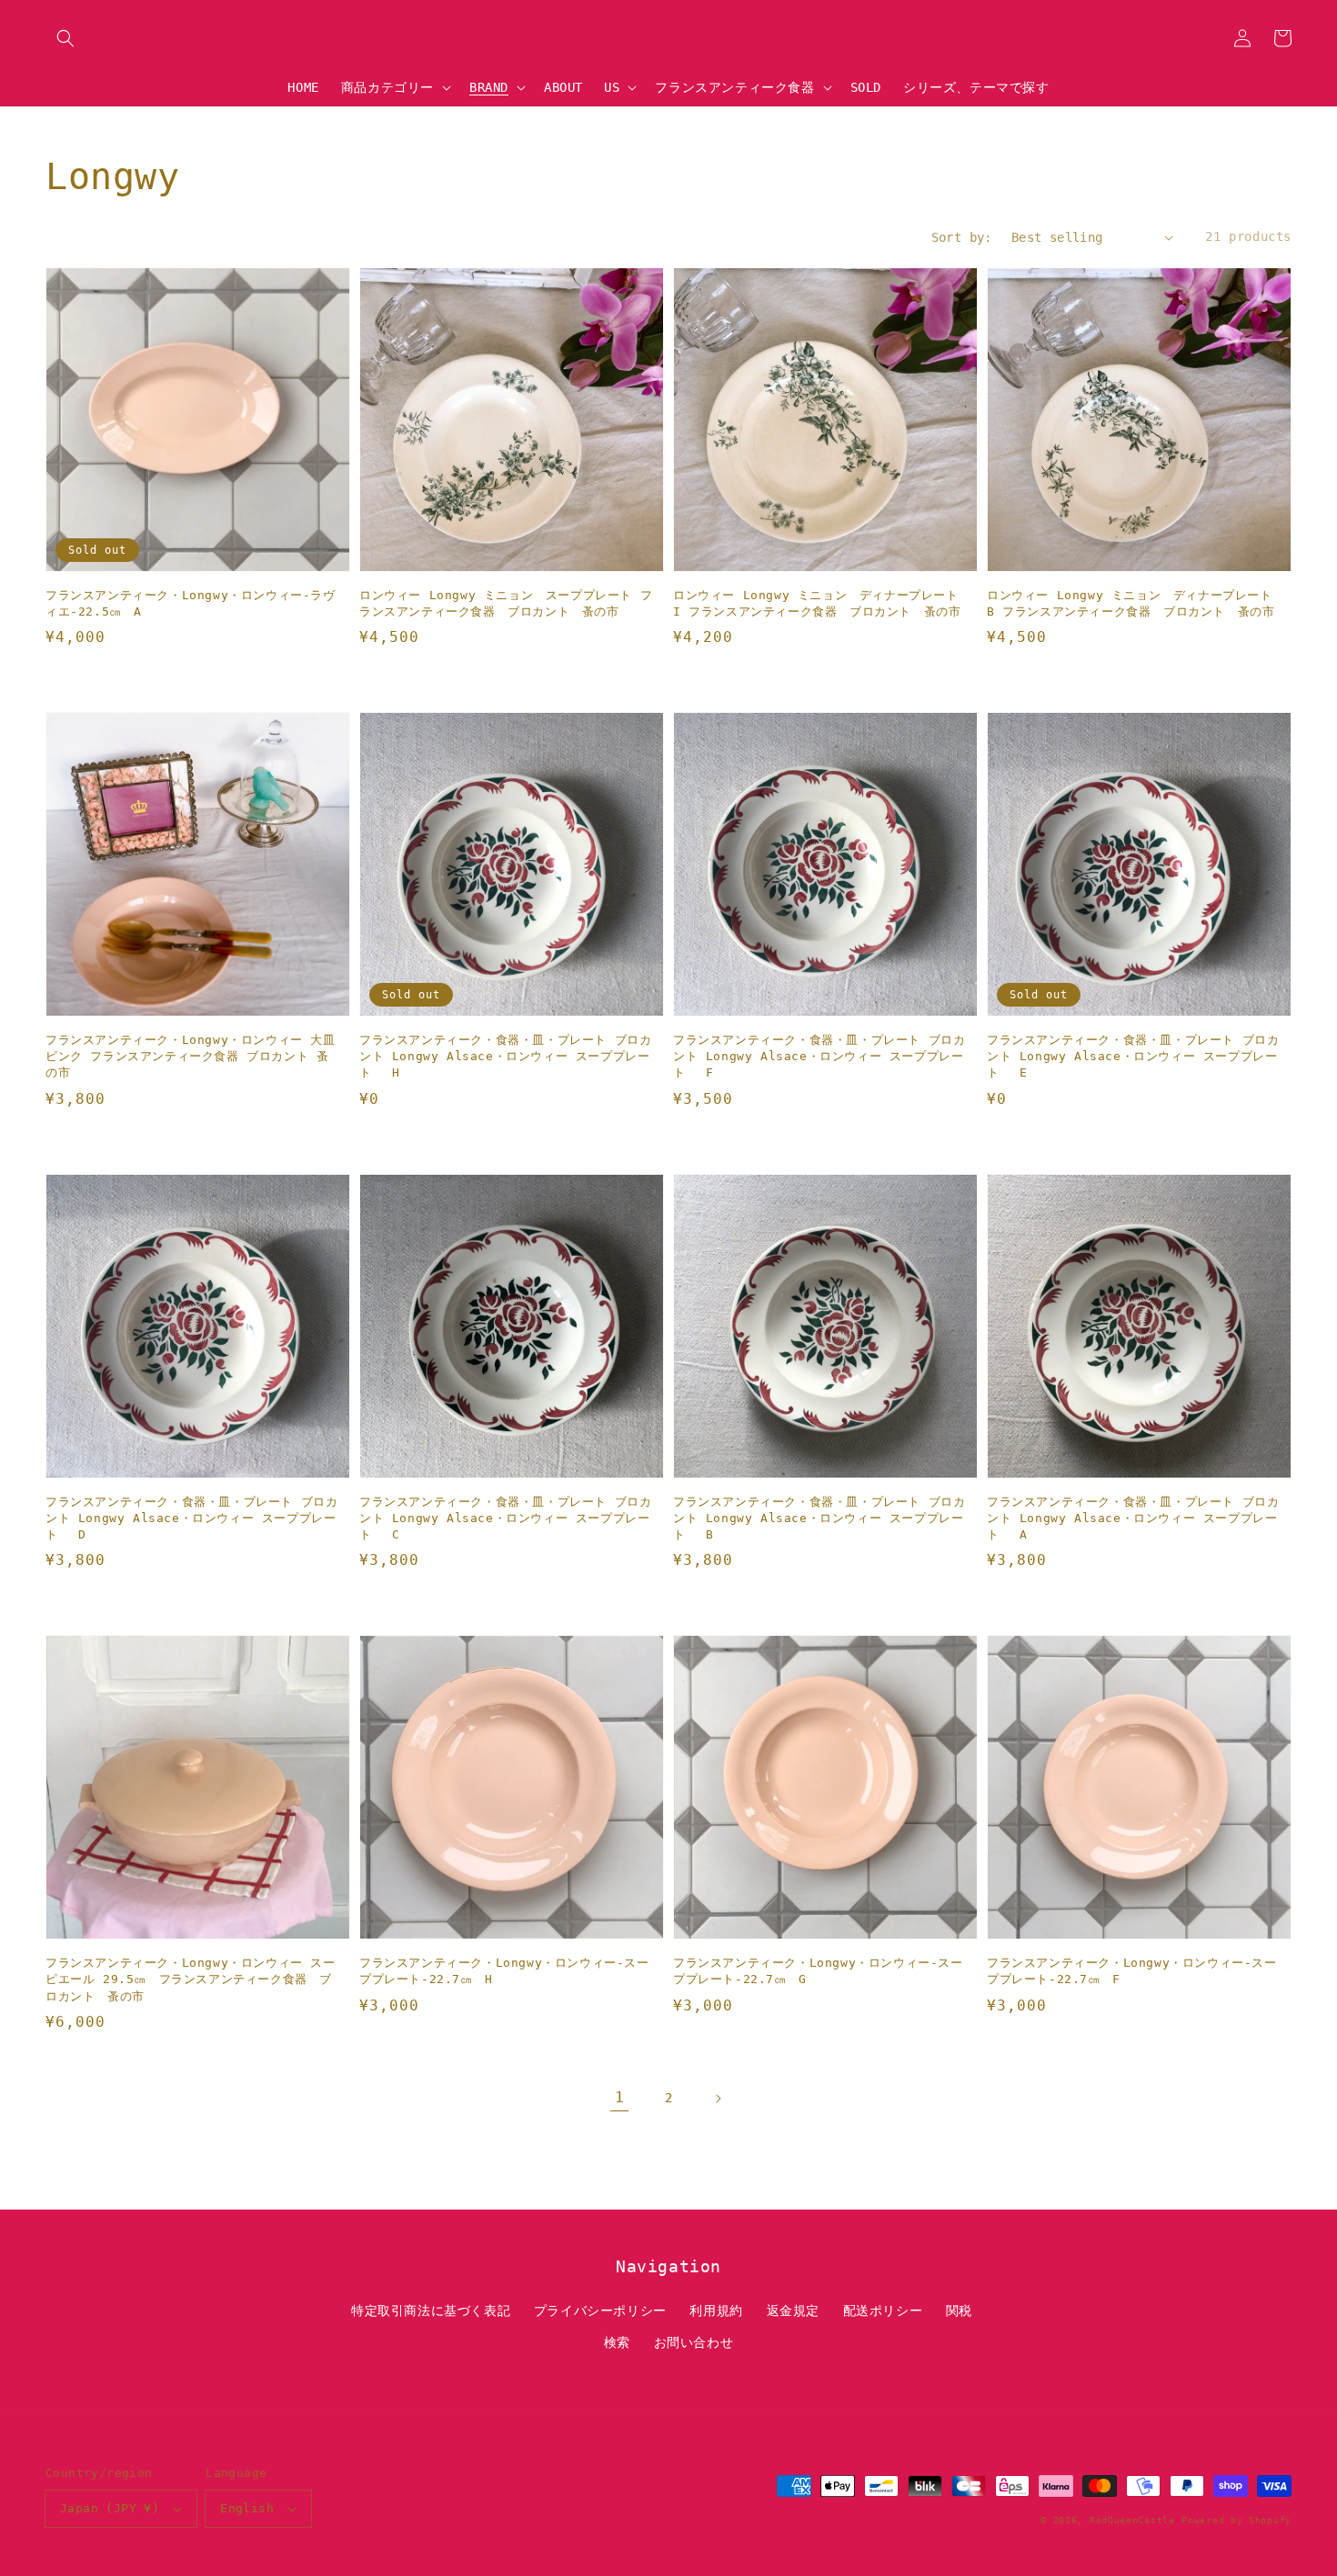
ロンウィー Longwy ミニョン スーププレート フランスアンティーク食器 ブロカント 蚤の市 (506, 603)
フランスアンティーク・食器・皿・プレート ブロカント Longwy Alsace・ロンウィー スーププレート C (505, 1518)
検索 (617, 2342)
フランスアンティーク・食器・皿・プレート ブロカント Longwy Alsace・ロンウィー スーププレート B (819, 1518)
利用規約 (716, 2310)
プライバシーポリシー (600, 2310)
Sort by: (962, 237)
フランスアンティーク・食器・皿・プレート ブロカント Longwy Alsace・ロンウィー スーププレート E (1133, 1056)
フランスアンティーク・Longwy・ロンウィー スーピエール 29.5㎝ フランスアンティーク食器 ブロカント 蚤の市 (191, 1979)
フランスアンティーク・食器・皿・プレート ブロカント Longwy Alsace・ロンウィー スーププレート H (505, 1056)
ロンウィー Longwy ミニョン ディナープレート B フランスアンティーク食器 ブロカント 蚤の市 (1134, 603)
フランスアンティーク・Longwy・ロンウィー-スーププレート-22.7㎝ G (818, 1971)
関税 (959, 2310)
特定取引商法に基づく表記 (431, 2310)
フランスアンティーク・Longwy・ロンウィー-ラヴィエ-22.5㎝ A (191, 603)
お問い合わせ (694, 2342)
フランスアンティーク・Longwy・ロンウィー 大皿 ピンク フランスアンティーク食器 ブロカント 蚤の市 (191, 1056)
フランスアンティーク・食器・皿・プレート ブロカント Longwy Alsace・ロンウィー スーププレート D (191, 1518)
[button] (65, 38)
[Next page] (718, 2099)
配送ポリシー (883, 2310)
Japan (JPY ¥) (110, 2508)
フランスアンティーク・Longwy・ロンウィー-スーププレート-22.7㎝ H (504, 1971)
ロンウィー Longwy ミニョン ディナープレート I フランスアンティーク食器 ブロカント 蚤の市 (817, 603)
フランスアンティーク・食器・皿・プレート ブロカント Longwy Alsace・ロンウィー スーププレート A (1133, 1518)
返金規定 (793, 2310)
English (247, 2508)
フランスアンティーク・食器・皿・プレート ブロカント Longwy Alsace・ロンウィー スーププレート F (819, 1056)
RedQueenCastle (1132, 2520)
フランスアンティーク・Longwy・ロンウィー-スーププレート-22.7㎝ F (1132, 1971)
